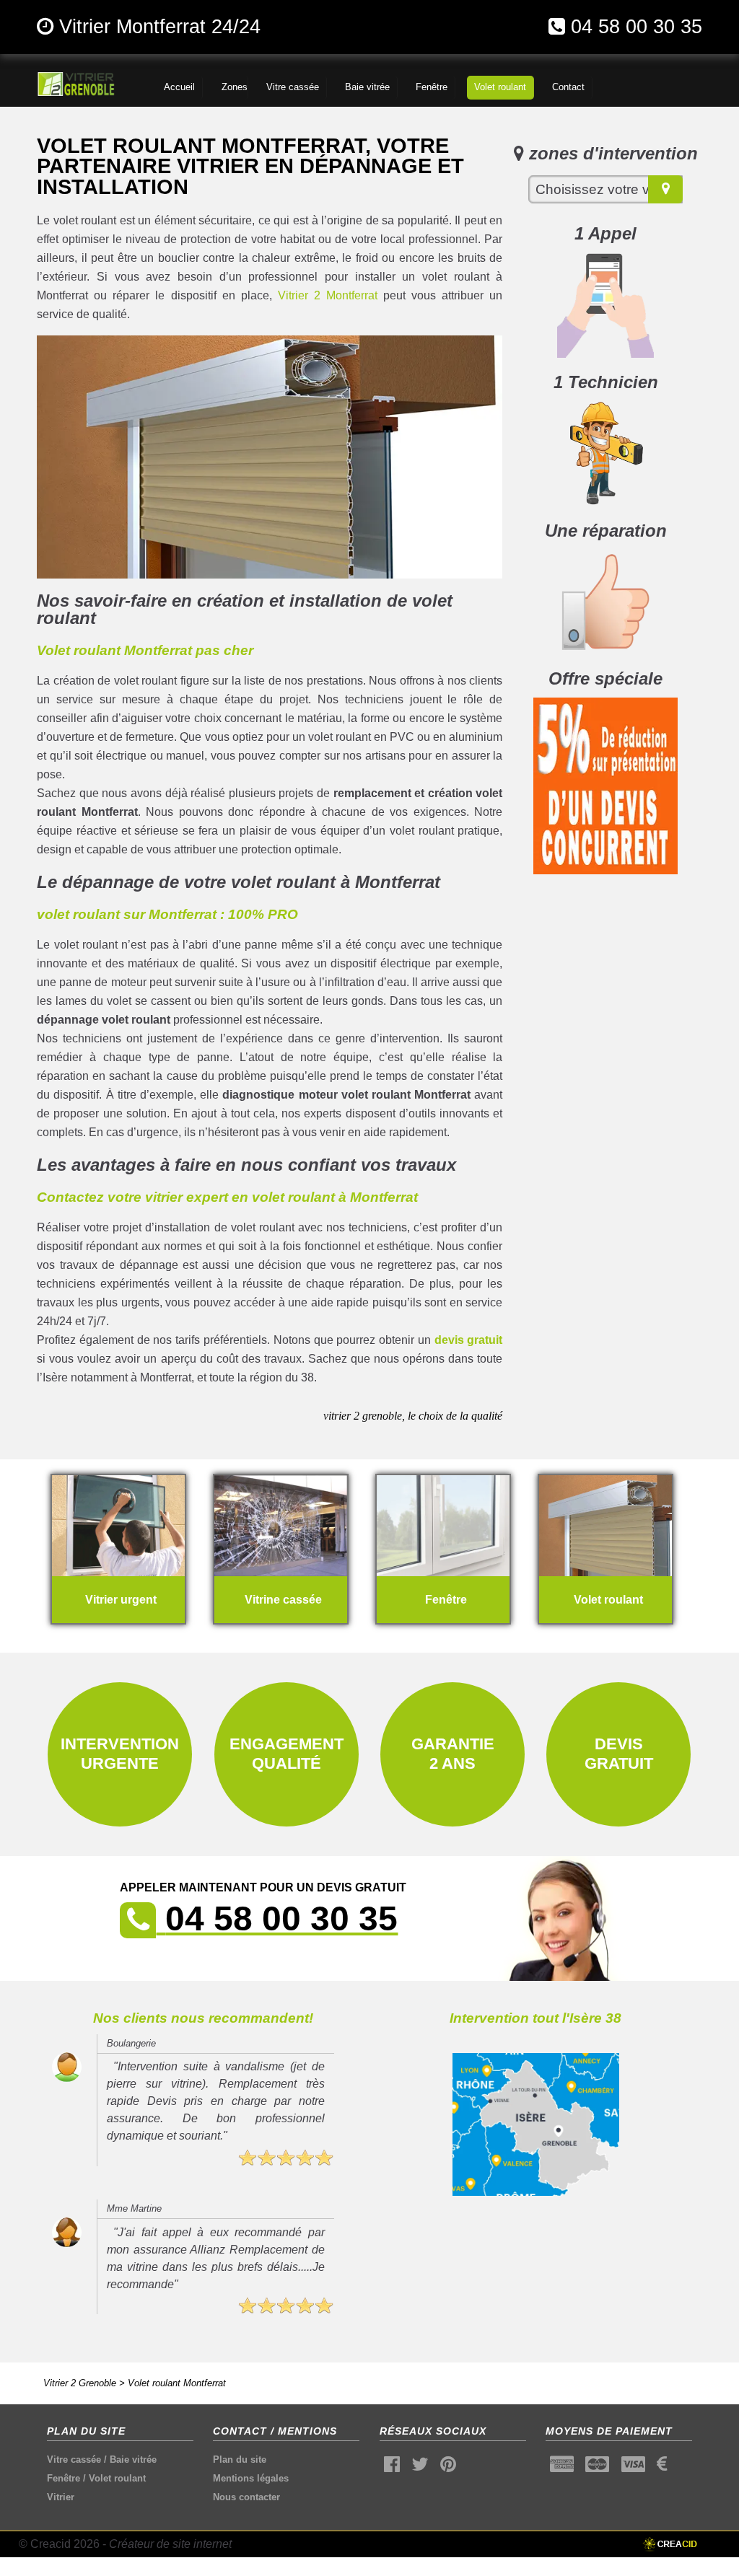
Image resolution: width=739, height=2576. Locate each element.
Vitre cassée (74, 2459)
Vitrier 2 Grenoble (80, 2383)
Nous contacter (246, 2497)
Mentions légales (251, 2478)
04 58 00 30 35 (637, 26)
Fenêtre (64, 2478)
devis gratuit (469, 1340)
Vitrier (61, 2497)
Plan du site (240, 2459)
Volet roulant (117, 2478)
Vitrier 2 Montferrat (328, 295)
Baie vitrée (133, 2459)
